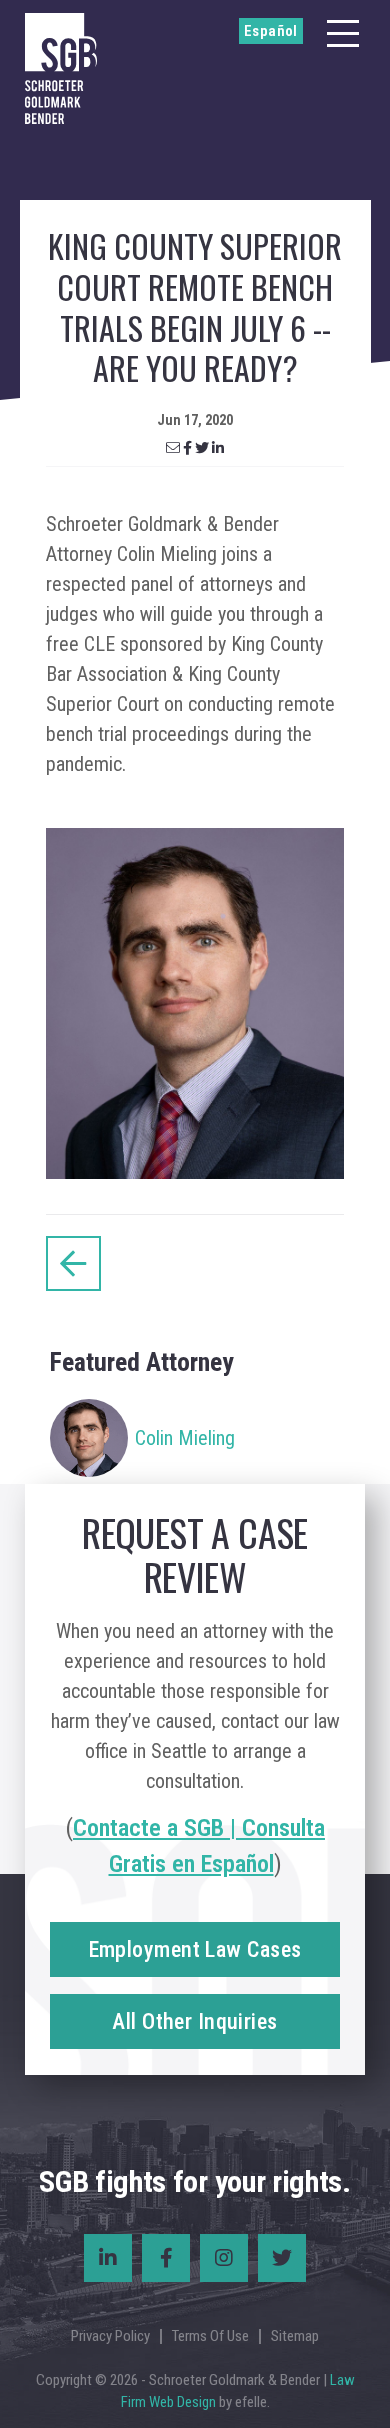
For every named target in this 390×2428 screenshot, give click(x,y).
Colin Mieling (185, 1438)
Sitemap (295, 2336)
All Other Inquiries (194, 2021)
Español (271, 31)
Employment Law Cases (195, 1949)
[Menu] (343, 33)
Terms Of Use (210, 2336)
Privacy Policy (110, 2336)
